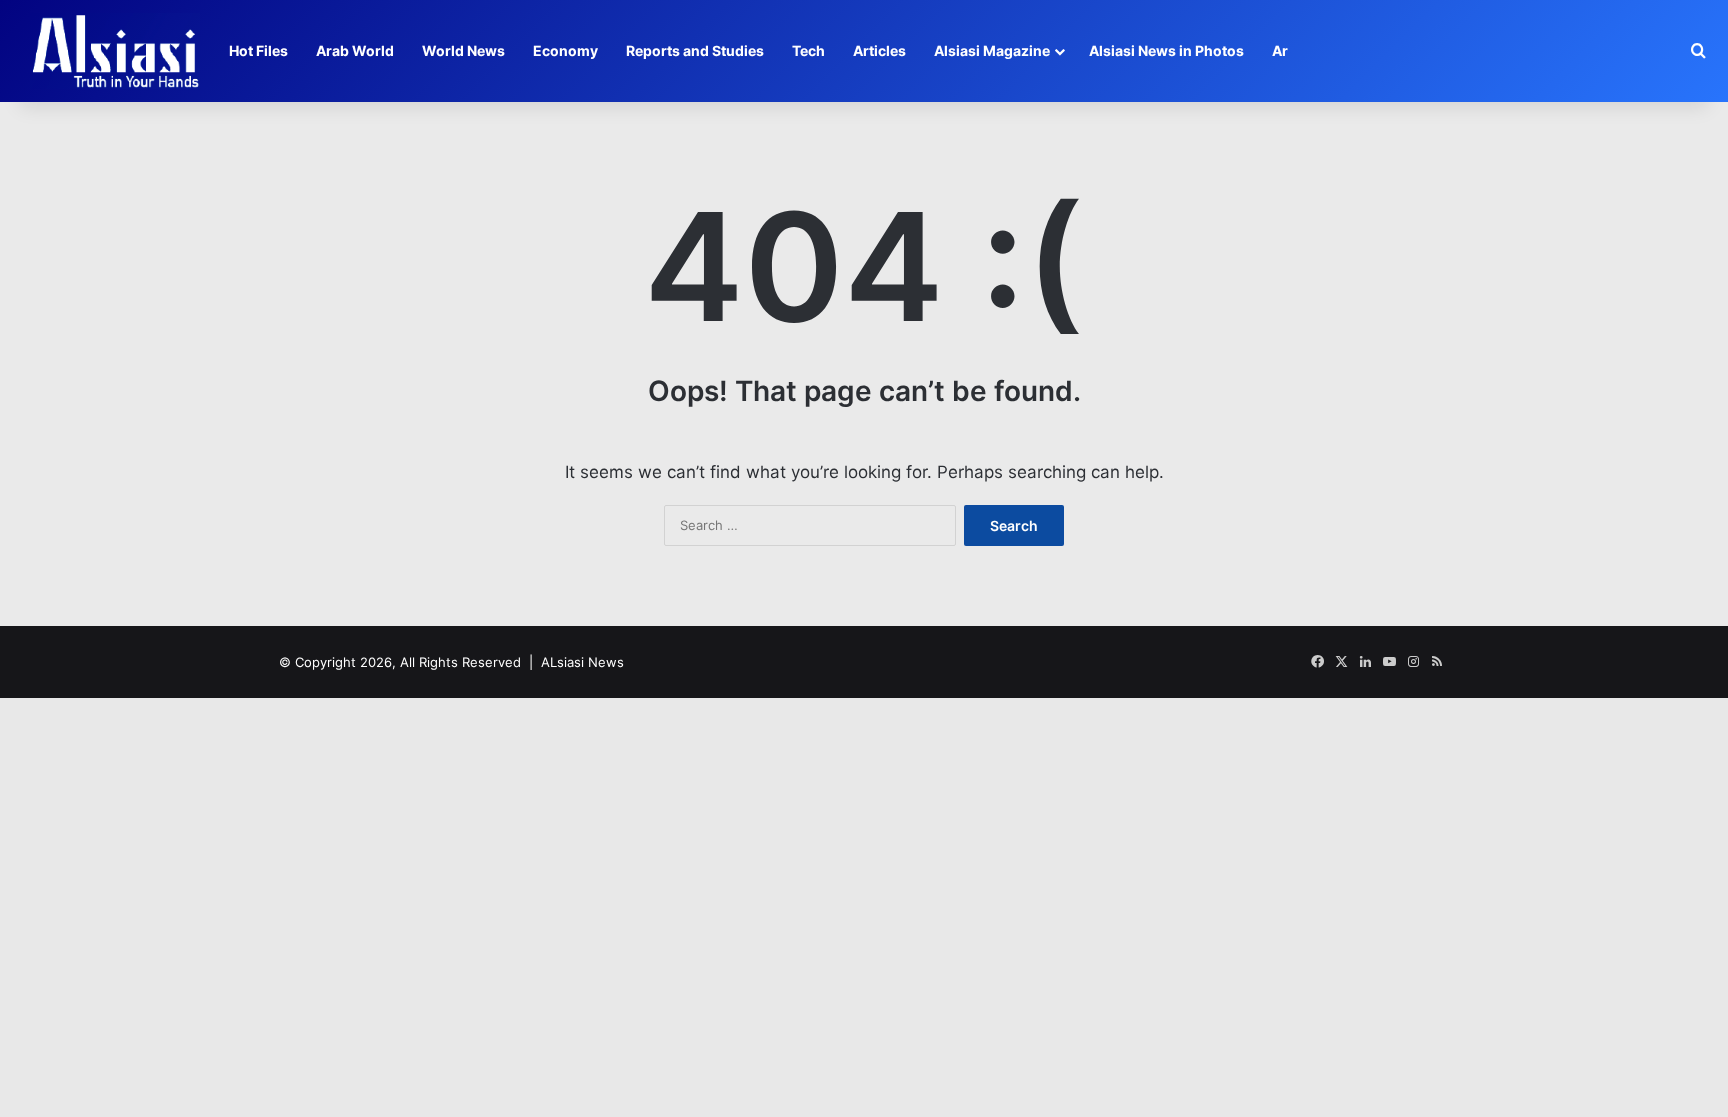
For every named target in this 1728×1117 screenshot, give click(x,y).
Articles (879, 50)
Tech (808, 50)
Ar (1280, 50)
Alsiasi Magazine (992, 50)
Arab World (355, 50)
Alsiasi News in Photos (1166, 50)
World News (463, 50)
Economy (565, 50)
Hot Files (258, 50)
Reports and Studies (695, 50)
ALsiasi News (582, 662)
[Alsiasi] (115, 51)
